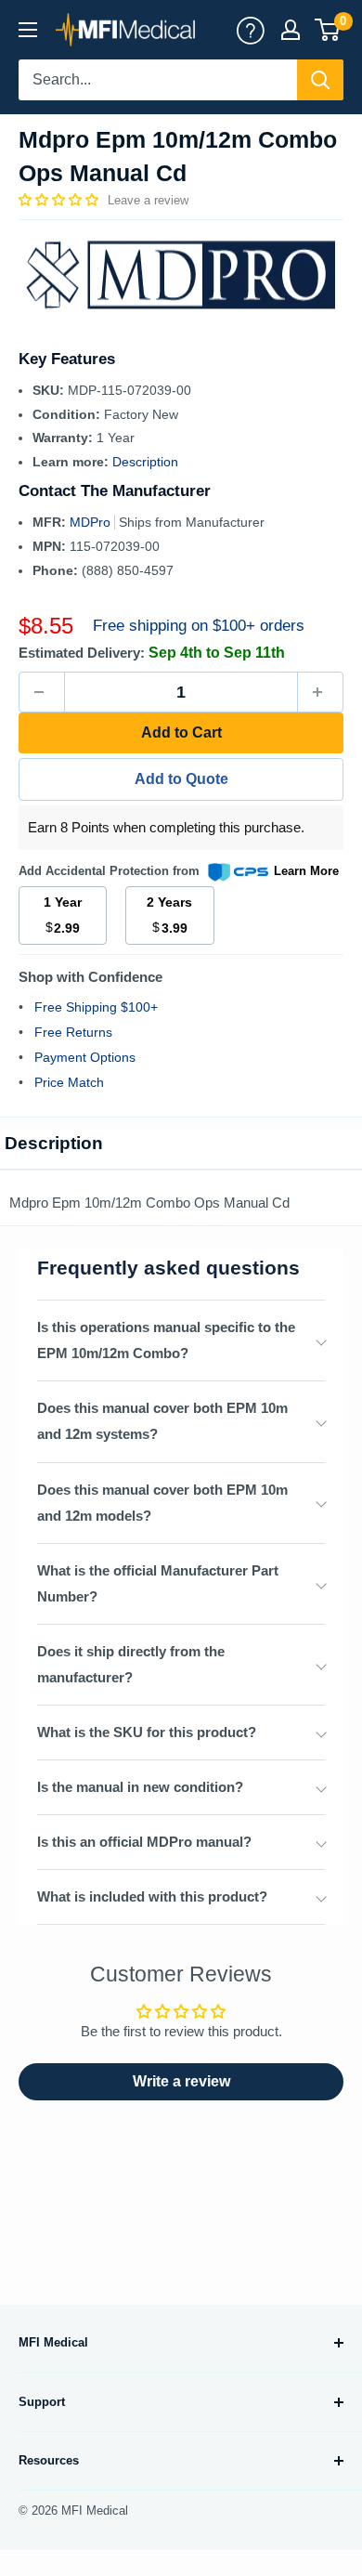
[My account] (251, 30)
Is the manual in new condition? (140, 1787)
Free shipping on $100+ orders (199, 626)
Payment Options (85, 1057)
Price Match (69, 1082)
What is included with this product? (152, 1896)
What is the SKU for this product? (147, 1732)
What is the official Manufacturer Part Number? (158, 1583)
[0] (328, 30)
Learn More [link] (306, 871)
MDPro (92, 522)
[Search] (320, 80)
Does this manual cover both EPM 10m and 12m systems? (162, 1421)
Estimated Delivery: (82, 653)
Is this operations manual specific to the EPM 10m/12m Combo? (166, 1340)
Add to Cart (181, 732)
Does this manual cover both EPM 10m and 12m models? (162, 1503)
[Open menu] (28, 30)
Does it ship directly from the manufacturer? (131, 1664)
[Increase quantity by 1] (320, 692)
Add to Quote (181, 779)
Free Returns (73, 1032)
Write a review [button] (181, 2081)
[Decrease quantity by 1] (42, 692)
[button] (60, 200)
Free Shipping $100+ (96, 1007)
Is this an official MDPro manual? (144, 1842)
